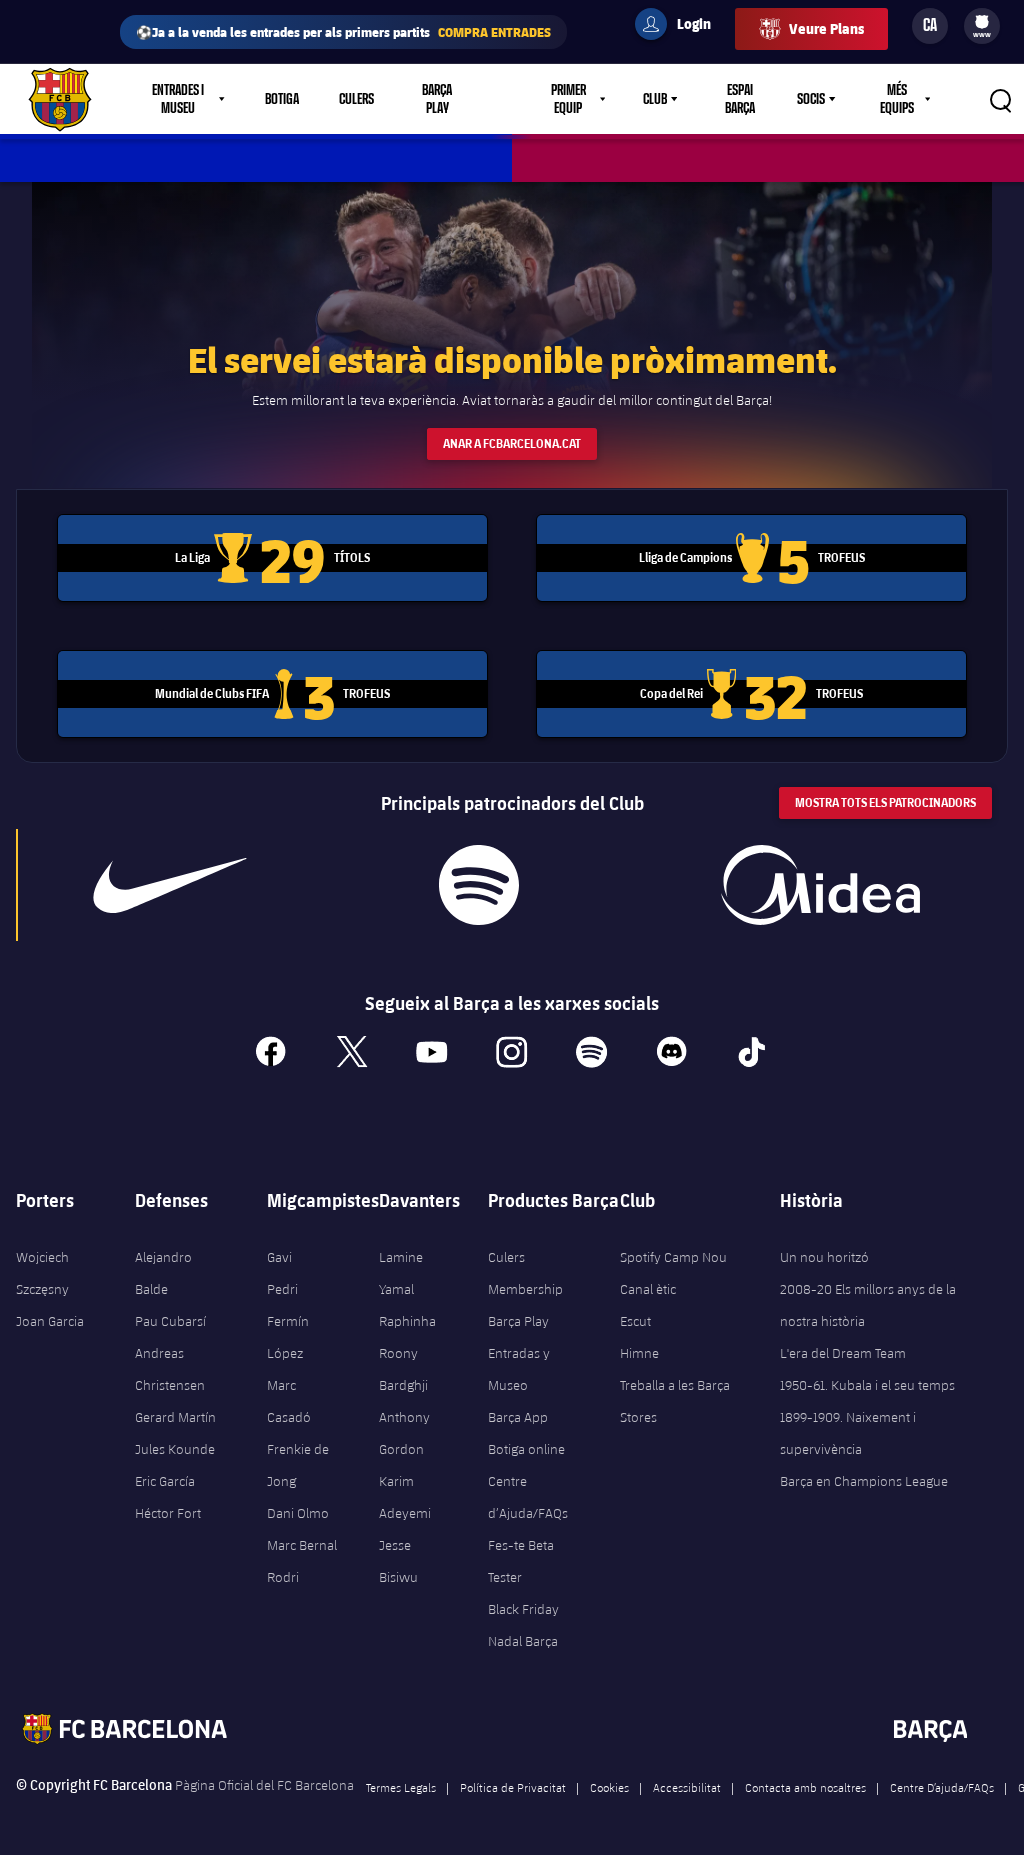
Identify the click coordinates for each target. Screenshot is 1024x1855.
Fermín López (288, 1337)
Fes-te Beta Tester (521, 1561)
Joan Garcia (50, 1321)
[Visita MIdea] (821, 885)
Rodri (283, 1577)
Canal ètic (648, 1289)
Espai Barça (740, 99)
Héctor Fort (168, 1513)
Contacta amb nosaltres (805, 1787)
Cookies (609, 1787)
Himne (639, 1353)
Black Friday (523, 1609)
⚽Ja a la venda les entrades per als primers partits (343, 31)
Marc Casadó (289, 1401)
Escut (635, 1321)
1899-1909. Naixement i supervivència (848, 1433)
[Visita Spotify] (479, 885)
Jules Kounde (175, 1449)
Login (681, 27)
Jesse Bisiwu (398, 1561)
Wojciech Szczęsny (42, 1273)
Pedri (282, 1289)
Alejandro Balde (163, 1273)
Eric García (165, 1481)
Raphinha (407, 1321)
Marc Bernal (302, 1545)
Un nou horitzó (824, 1257)
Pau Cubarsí (170, 1321)
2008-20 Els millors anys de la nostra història (868, 1305)
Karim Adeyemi (405, 1497)
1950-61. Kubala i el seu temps (867, 1385)
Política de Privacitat (513, 1787)
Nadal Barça (523, 1641)
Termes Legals (401, 1787)
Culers (356, 99)
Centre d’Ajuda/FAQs (528, 1497)
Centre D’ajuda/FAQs (942, 1787)
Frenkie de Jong (298, 1465)
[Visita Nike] (170, 885)
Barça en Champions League (864, 1481)
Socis (811, 99)
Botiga (282, 99)
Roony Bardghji (403, 1369)
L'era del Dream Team (843, 1353)
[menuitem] (982, 22)
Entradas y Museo (519, 1369)
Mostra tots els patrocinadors (885, 802)
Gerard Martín (175, 1417)
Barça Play (437, 99)
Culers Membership (525, 1273)
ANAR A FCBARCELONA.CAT (512, 443)
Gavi (279, 1257)
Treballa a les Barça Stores (675, 1401)
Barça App (518, 1417)
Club (655, 99)
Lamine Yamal (401, 1273)
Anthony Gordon (404, 1433)
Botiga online (526, 1449)
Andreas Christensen (170, 1369)
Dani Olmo (298, 1513)
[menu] (982, 26)
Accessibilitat (687, 1787)
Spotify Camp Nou (673, 1257)
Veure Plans (826, 28)
